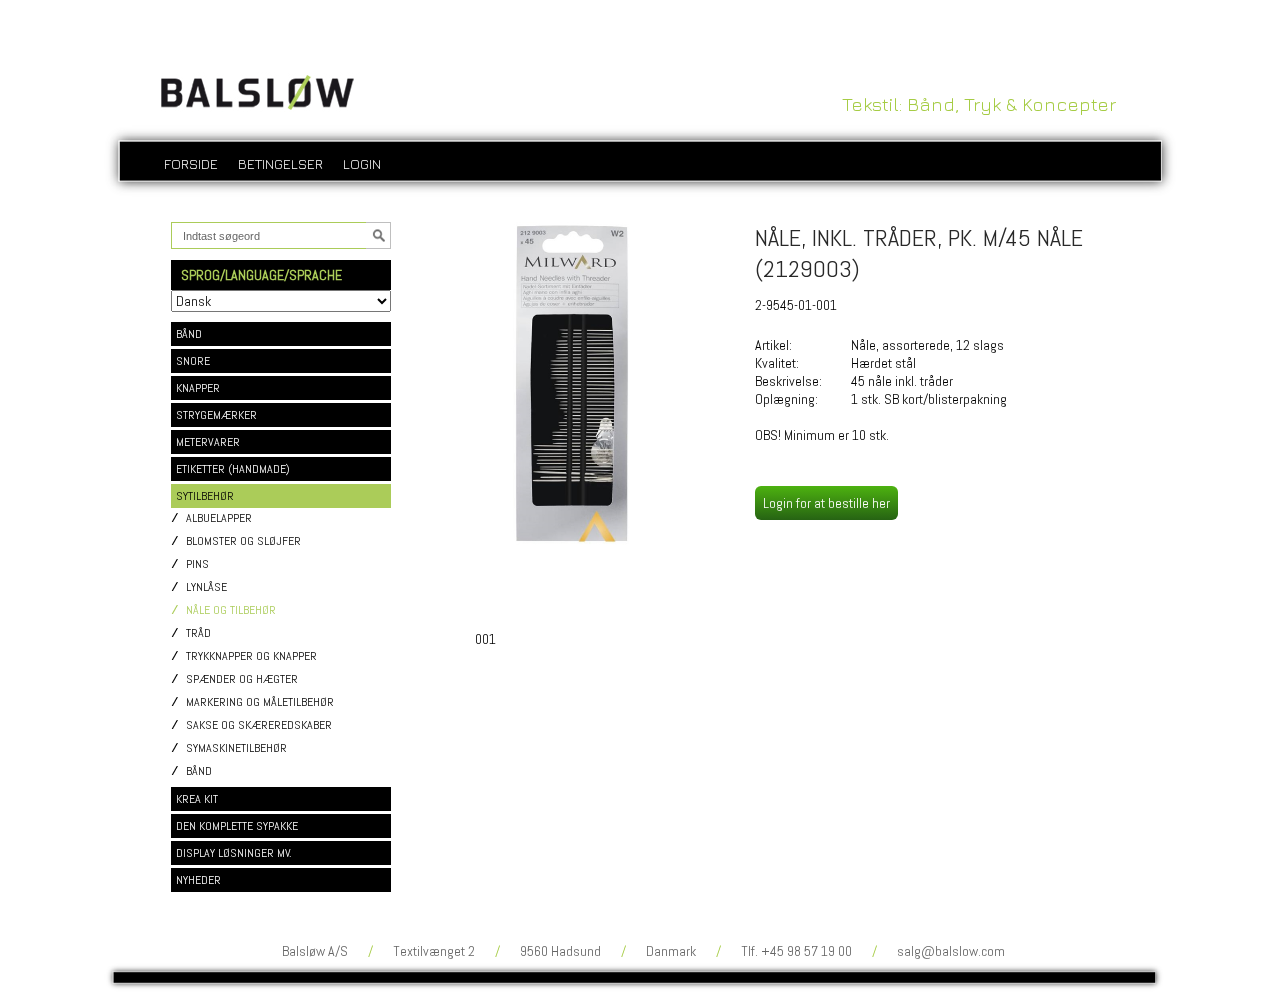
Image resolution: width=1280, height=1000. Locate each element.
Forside (191, 163)
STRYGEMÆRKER (216, 415)
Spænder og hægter (242, 679)
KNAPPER (198, 388)
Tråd (198, 633)
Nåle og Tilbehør (231, 610)
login (362, 163)
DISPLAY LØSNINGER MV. (234, 853)
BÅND (189, 334)
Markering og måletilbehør (260, 702)
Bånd (199, 771)
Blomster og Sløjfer (243, 541)
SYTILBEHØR (205, 496)
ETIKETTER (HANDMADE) (233, 469)
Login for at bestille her (826, 503)
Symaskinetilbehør (236, 748)
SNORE (193, 361)
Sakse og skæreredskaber (259, 725)
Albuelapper (219, 518)
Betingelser (280, 163)
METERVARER (208, 442)
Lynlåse (206, 587)
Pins (197, 564)
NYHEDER (198, 880)
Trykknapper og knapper (251, 656)
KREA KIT (197, 799)
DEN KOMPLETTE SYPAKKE (237, 826)
